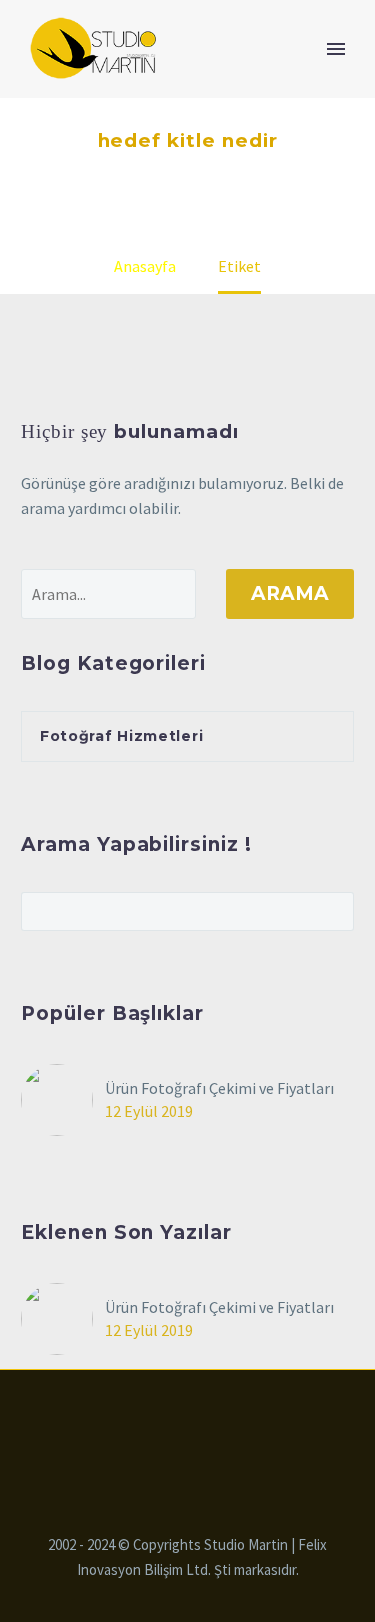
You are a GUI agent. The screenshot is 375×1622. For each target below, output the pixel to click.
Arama (290, 593)
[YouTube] (227, 1424)
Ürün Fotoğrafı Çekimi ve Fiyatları (219, 1088)
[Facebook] (149, 1424)
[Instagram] (201, 1424)
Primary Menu (336, 49)
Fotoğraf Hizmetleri (121, 736)
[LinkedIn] (175, 1424)
